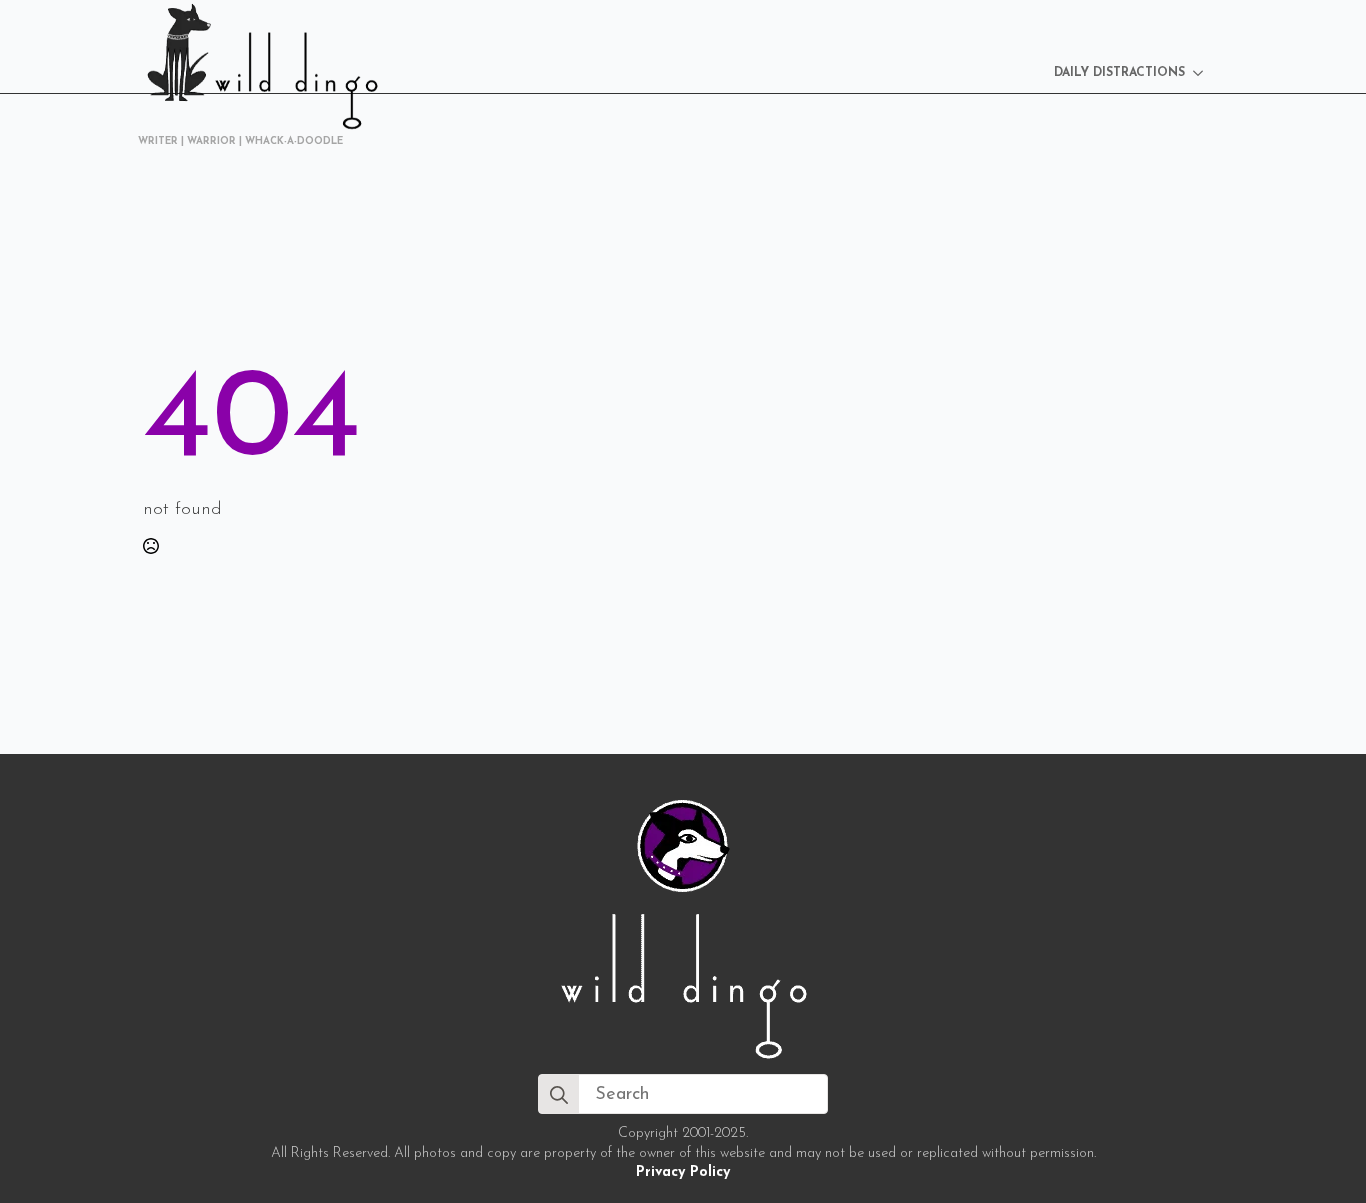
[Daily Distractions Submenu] (1204, 73)
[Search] (559, 1095)
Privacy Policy (683, 1172)
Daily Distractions (1119, 73)
